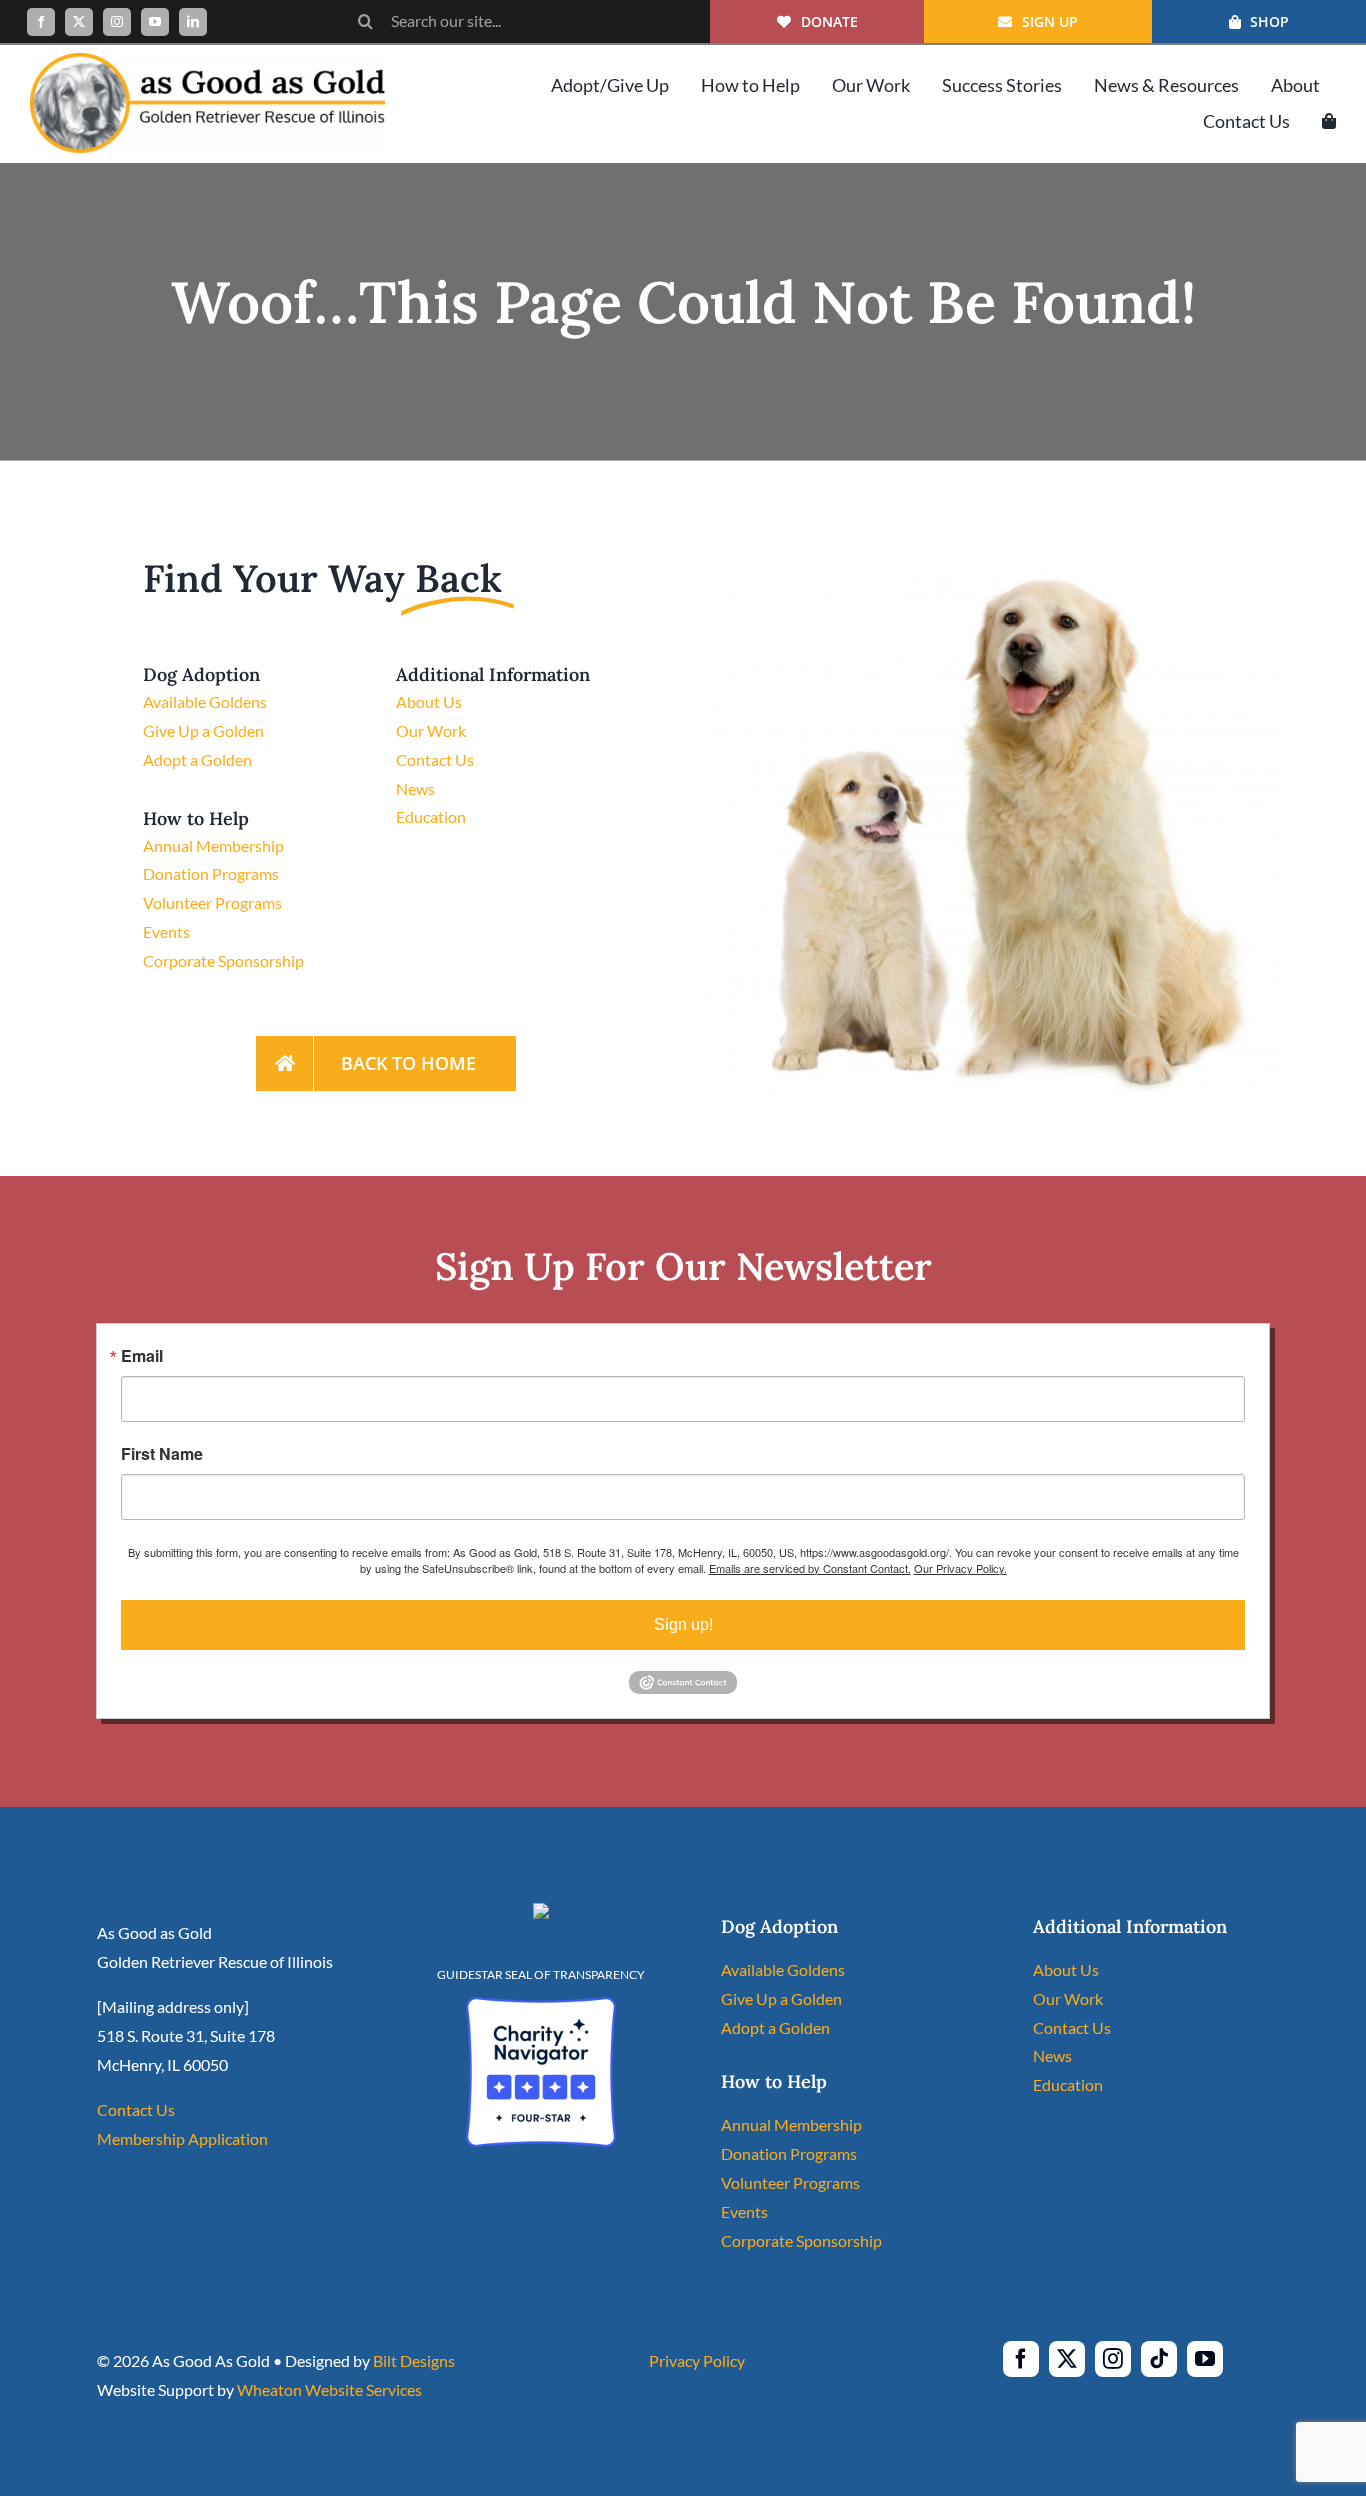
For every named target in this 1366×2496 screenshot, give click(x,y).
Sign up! (683, 1624)
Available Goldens (205, 701)
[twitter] (79, 22)
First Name (162, 1454)
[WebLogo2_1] (207, 60)
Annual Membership (213, 845)
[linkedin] (193, 22)
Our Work (431, 730)
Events (166, 931)
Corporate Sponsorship (223, 960)
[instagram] (117, 22)
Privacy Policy (697, 2360)
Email (142, 1356)
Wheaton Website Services (329, 2389)
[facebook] (41, 22)
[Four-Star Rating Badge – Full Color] (541, 2004)
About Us (429, 701)
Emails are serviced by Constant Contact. (810, 1568)
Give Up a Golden (203, 730)
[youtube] (155, 22)
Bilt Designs (414, 2360)
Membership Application (182, 2138)
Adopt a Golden (197, 759)
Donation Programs (211, 873)
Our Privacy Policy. (960, 1568)
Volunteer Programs (212, 902)
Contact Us (435, 759)
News (415, 788)
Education (431, 816)
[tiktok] (1159, 2359)
